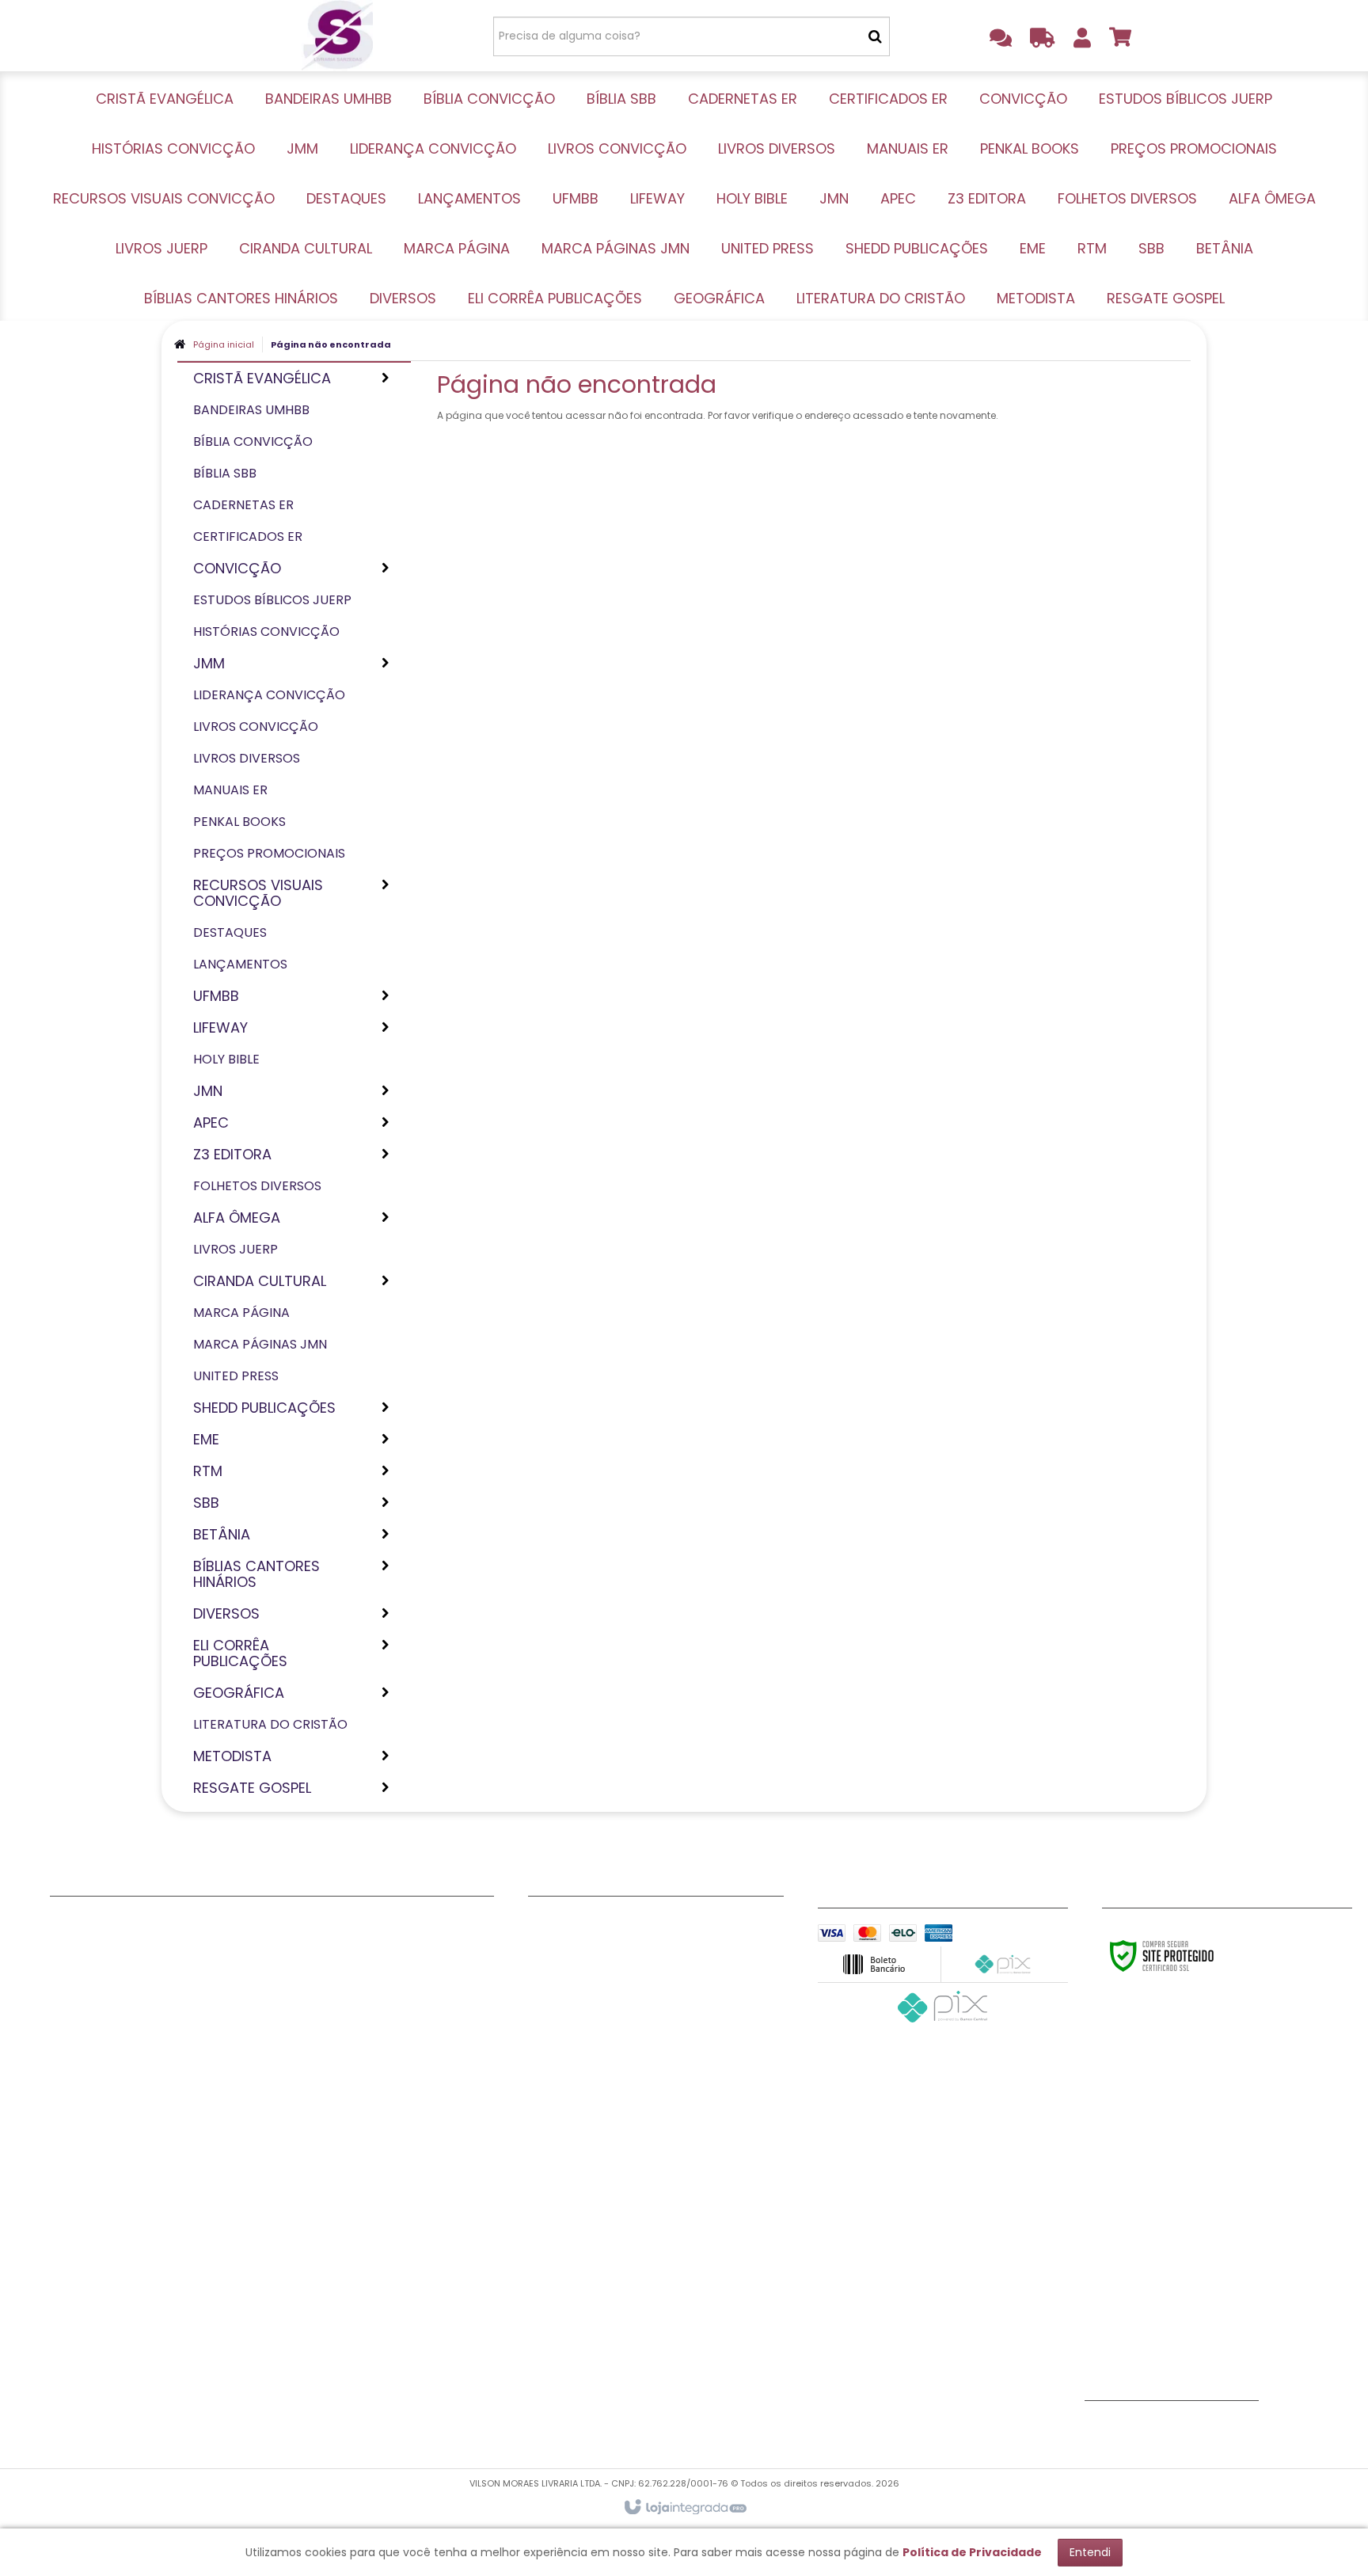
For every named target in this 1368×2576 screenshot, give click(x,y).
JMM (63, 2100)
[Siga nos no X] (1156, 2429)
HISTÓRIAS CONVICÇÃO (117, 2080)
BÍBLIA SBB (79, 1981)
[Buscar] (875, 36)
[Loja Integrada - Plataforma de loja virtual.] (684, 2508)
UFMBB (68, 2298)
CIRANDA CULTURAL (332, 2041)
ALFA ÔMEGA (313, 2001)
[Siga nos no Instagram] (1207, 2429)
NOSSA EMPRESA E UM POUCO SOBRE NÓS (643, 1942)
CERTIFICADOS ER (98, 2021)
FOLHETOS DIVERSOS (334, 1981)
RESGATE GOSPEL (324, 2338)
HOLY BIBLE (80, 2338)
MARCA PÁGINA (320, 2060)
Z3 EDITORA (310, 1961)
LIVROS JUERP (315, 2021)
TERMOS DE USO (572, 1961)
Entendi (1090, 2552)
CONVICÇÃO (86, 2041)
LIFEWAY (72, 2318)
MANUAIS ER (83, 2179)
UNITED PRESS (314, 2100)
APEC (291, 1942)
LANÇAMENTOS (92, 2278)
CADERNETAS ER (94, 2001)
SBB (287, 2179)
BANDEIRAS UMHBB (102, 1942)
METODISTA (309, 2318)
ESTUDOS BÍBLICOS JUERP (120, 2060)
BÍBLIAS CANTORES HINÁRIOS (357, 2219)
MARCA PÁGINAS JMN (337, 2080)
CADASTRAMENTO (578, 1981)
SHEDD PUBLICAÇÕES (335, 2120)
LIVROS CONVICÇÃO (107, 2140)
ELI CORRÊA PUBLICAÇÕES (349, 2258)
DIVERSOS (304, 2239)
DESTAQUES (82, 2258)
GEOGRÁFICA (314, 2278)
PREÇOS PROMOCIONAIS (118, 2219)
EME (287, 2140)
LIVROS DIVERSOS (98, 2159)
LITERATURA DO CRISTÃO (347, 2298)
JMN (289, 1922)
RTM (289, 2159)
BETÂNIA (300, 2199)
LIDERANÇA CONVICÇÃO (119, 2120)
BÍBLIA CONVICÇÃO (105, 1961)
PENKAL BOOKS (91, 2199)
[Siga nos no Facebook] (1104, 2429)
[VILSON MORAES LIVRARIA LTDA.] (337, 36)
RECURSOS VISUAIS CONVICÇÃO (140, 2239)
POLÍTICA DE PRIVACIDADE (600, 2001)
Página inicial (224, 344)
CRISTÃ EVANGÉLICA (106, 1922)
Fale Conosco (568, 1922)
